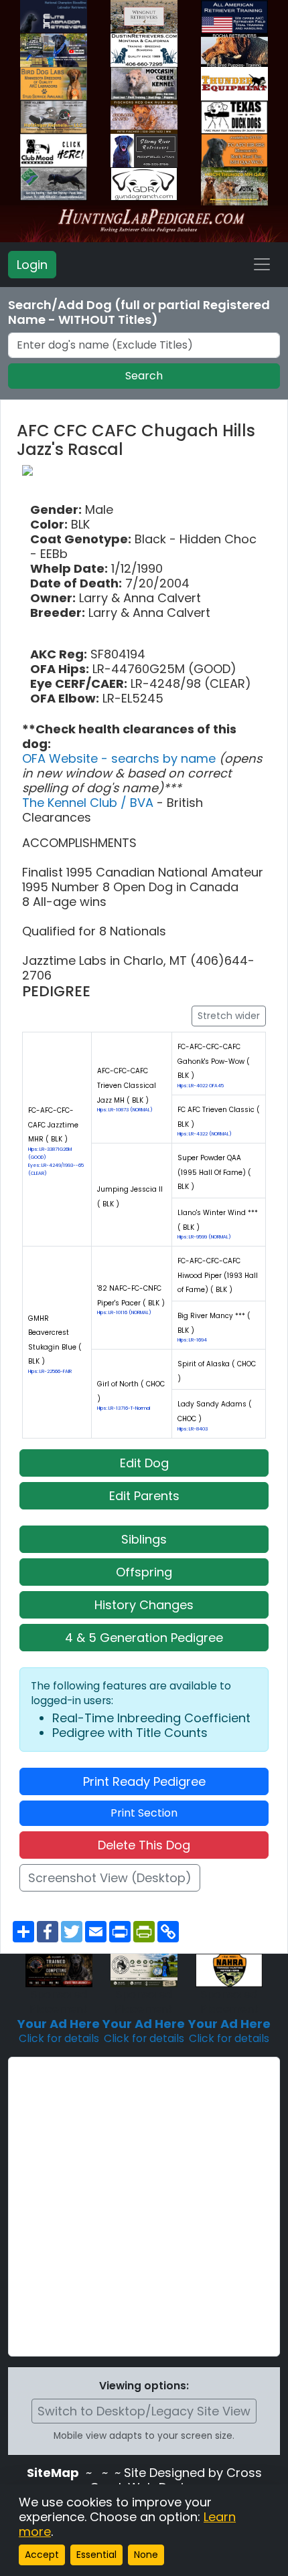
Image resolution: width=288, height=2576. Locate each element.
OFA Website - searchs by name (121, 758)
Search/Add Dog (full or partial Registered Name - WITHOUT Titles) (139, 312)
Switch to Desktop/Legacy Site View (144, 2411)
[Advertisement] (144, 2207)
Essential (96, 2555)
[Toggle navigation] (262, 264)
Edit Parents (144, 1496)
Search (144, 376)
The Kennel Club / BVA (89, 803)
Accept (42, 2555)
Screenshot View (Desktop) (110, 1878)
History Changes (144, 1605)
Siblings (144, 1539)
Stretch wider (229, 1016)
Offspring (144, 1572)
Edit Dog (144, 1463)
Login (32, 265)
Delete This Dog (144, 1845)
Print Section (144, 1813)
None (146, 2555)
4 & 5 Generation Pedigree (144, 1638)
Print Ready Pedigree (144, 1781)
